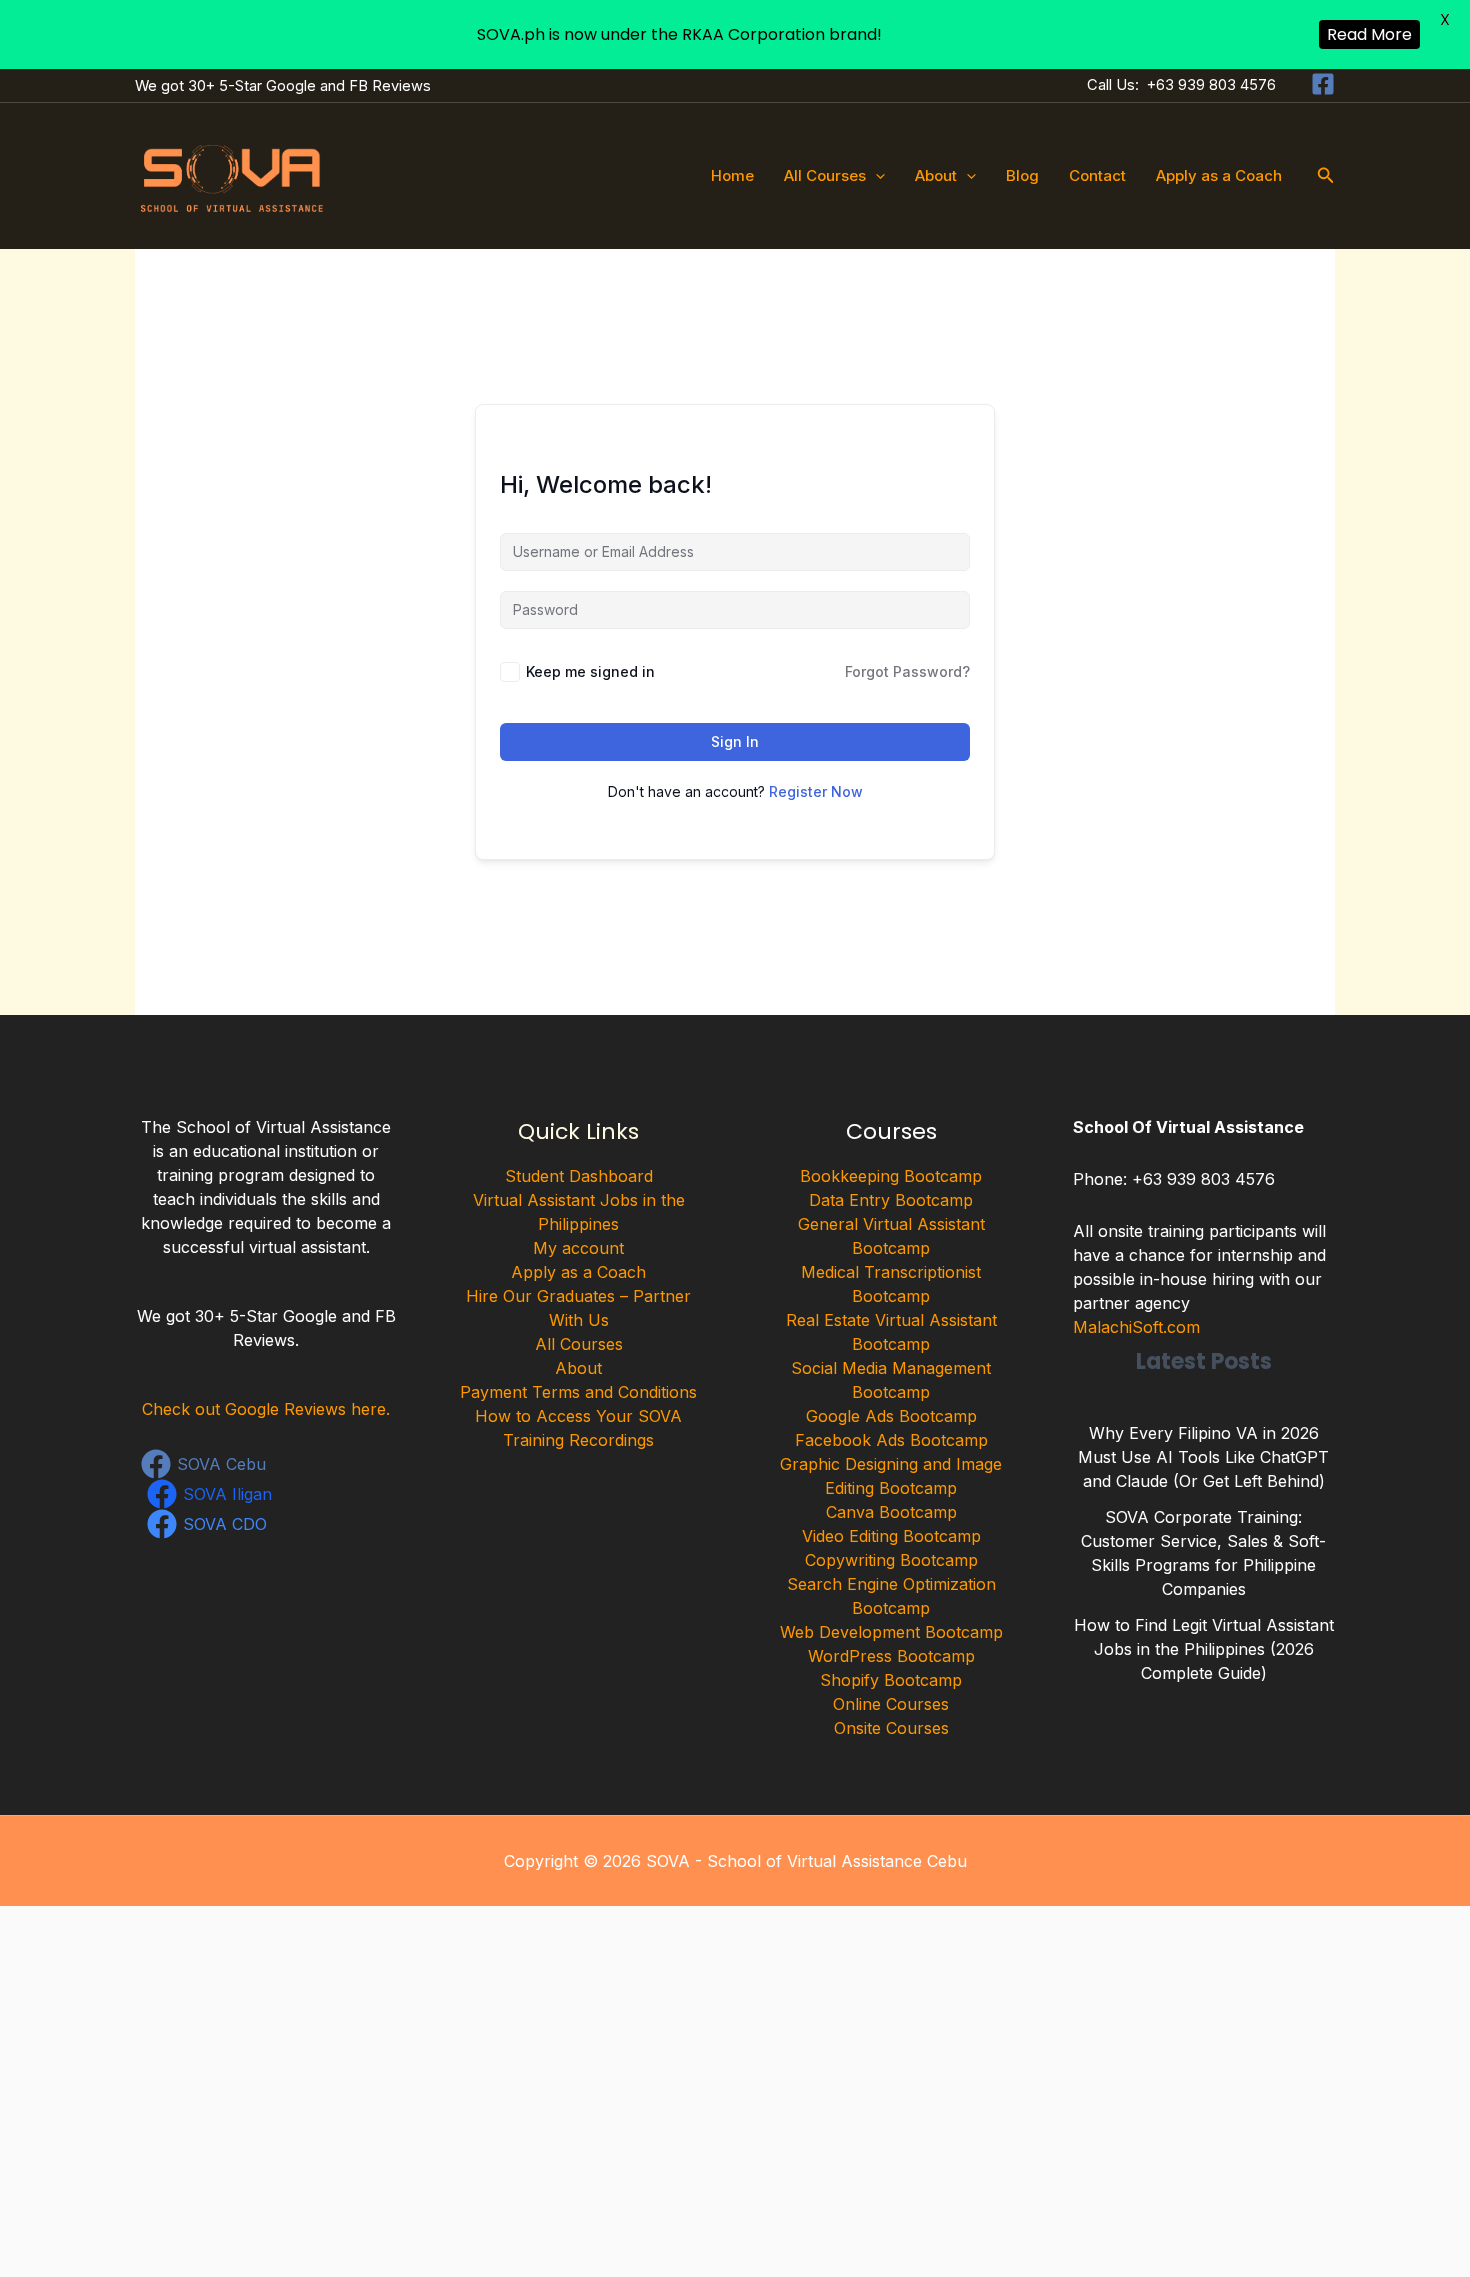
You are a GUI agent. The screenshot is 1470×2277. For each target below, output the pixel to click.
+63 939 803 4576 (1211, 85)
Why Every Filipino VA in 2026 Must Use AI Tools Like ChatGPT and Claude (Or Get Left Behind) (1203, 1457)
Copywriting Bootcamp (891, 1560)
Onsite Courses (891, 1728)
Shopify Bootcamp (891, 1680)
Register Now (816, 791)
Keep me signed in (590, 671)
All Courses (825, 175)
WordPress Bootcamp (891, 1656)
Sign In (735, 741)
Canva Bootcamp (891, 1512)
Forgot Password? (907, 671)
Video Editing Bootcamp (891, 1536)
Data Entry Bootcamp (891, 1200)
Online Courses (891, 1704)
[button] (875, 176)
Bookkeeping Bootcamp (891, 1176)
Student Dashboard (579, 1176)
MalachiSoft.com (1136, 1327)
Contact (1097, 175)
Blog (1022, 175)
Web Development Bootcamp (891, 1632)
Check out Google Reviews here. (266, 1409)
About (936, 175)
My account (578, 1248)
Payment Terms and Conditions (578, 1392)
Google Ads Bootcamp (891, 1416)
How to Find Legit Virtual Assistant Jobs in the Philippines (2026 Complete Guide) (1204, 1649)
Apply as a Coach (1219, 175)
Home (732, 175)
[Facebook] (1323, 84)
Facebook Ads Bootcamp (891, 1440)
